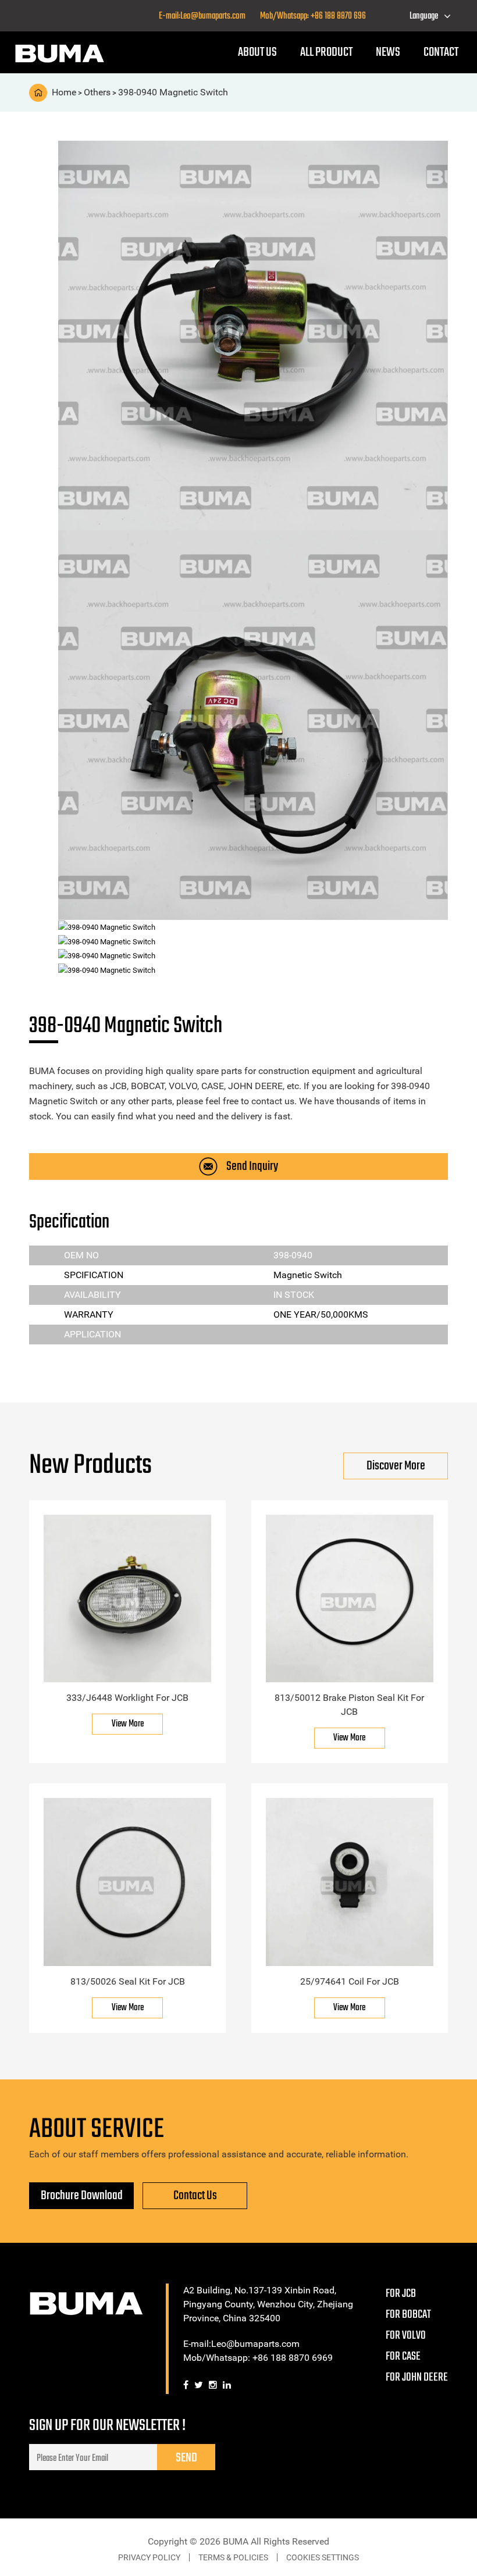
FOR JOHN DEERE (417, 2377)
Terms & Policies (233, 2557)
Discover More (396, 1466)
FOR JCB (401, 2294)
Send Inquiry (252, 1166)
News (388, 52)
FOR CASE (403, 2356)
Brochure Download (82, 2196)
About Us (257, 52)
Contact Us (195, 2196)
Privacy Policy (149, 2557)
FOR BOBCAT (408, 2315)
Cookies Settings (323, 2557)
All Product (326, 52)
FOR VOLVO (406, 2336)
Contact (441, 52)
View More (128, 1724)
